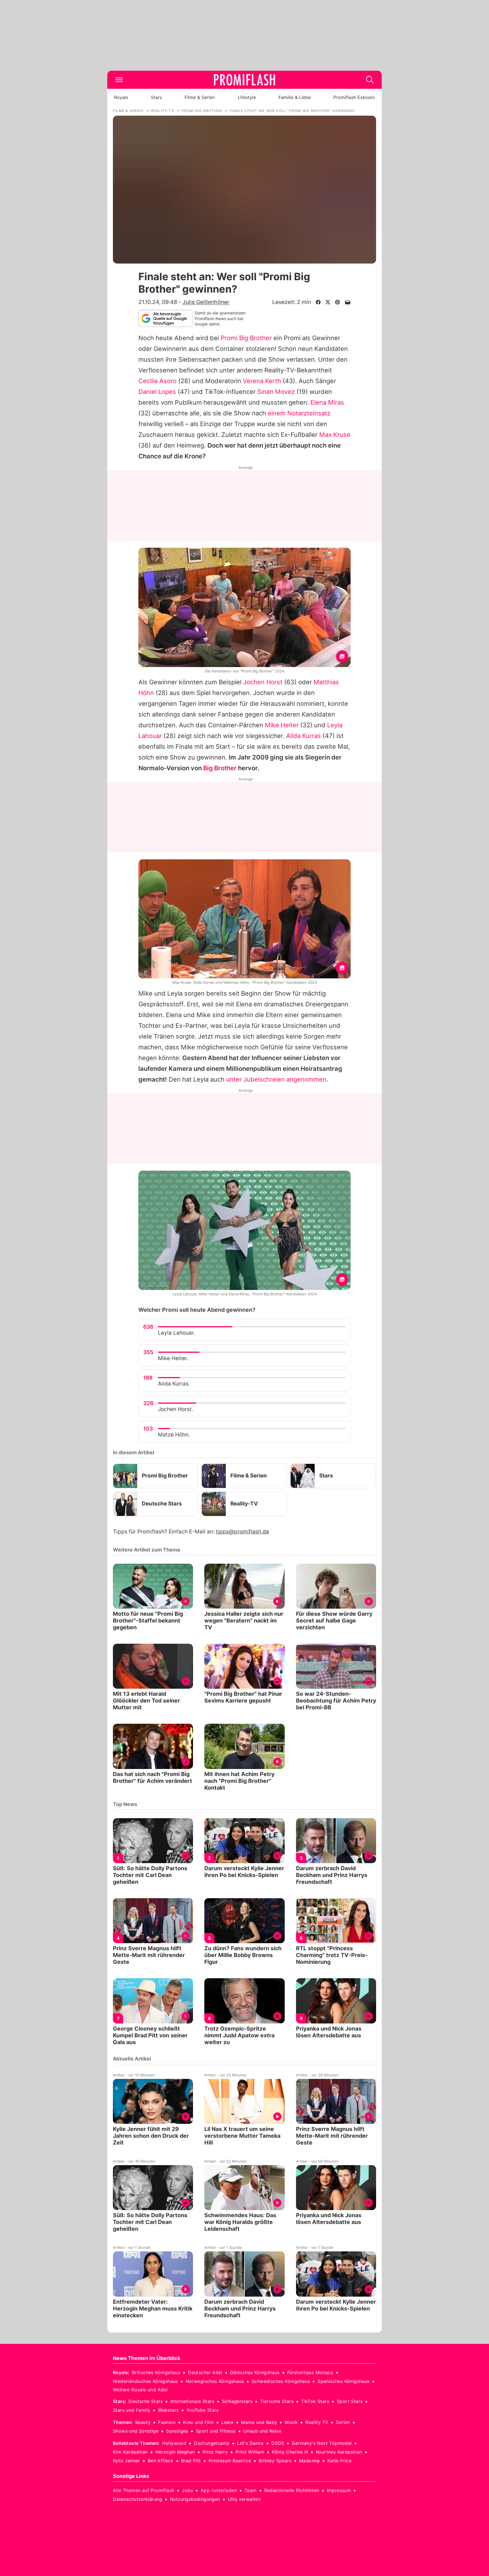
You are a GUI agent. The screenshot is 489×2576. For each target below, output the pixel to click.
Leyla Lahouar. (176, 1333)
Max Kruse (335, 435)
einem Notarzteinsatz (299, 413)
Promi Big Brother (246, 338)
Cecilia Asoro (157, 381)
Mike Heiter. (173, 1358)
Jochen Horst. (175, 1409)
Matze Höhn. (174, 1435)
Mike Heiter (282, 725)
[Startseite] (244, 80)
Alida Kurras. (174, 1384)
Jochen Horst (263, 682)
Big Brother (220, 768)
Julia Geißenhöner (206, 302)
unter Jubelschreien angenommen (276, 1079)
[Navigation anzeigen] (119, 80)
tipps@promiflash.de (243, 1532)
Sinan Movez (276, 392)
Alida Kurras (304, 736)
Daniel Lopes (157, 392)
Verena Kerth (262, 381)
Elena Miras (327, 402)
